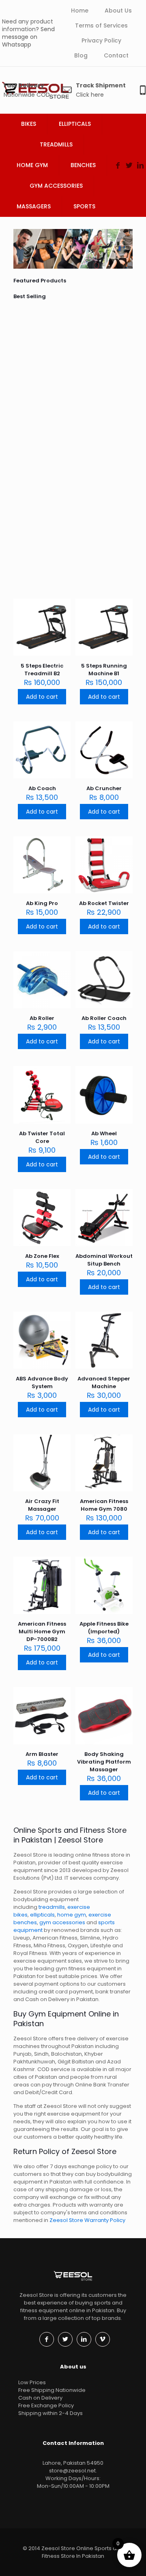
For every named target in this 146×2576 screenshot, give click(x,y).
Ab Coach (65, 342)
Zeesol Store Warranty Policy (87, 2220)
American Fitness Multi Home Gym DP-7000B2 (42, 1631)
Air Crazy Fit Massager (42, 1505)
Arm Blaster (42, 1754)
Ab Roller (42, 1018)
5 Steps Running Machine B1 (127, 353)
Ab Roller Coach (104, 1018)
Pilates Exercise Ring (67, 428)
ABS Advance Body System (42, 1382)
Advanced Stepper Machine (104, 1382)
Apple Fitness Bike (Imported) (104, 1628)
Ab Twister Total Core (42, 1137)
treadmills (52, 1907)
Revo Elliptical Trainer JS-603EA (38, 436)
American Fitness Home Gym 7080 (104, 1505)
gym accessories (62, 1922)
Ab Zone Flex (42, 1256)
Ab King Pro (122, 428)
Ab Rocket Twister (126, 496)
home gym (72, 1915)
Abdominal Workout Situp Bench (104, 1260)
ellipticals (42, 1915)
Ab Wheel (104, 1133)
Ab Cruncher (99, 342)
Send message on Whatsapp (28, 37)
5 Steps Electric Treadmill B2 (40, 353)
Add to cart (42, 697)
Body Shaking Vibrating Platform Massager (104, 1762)
